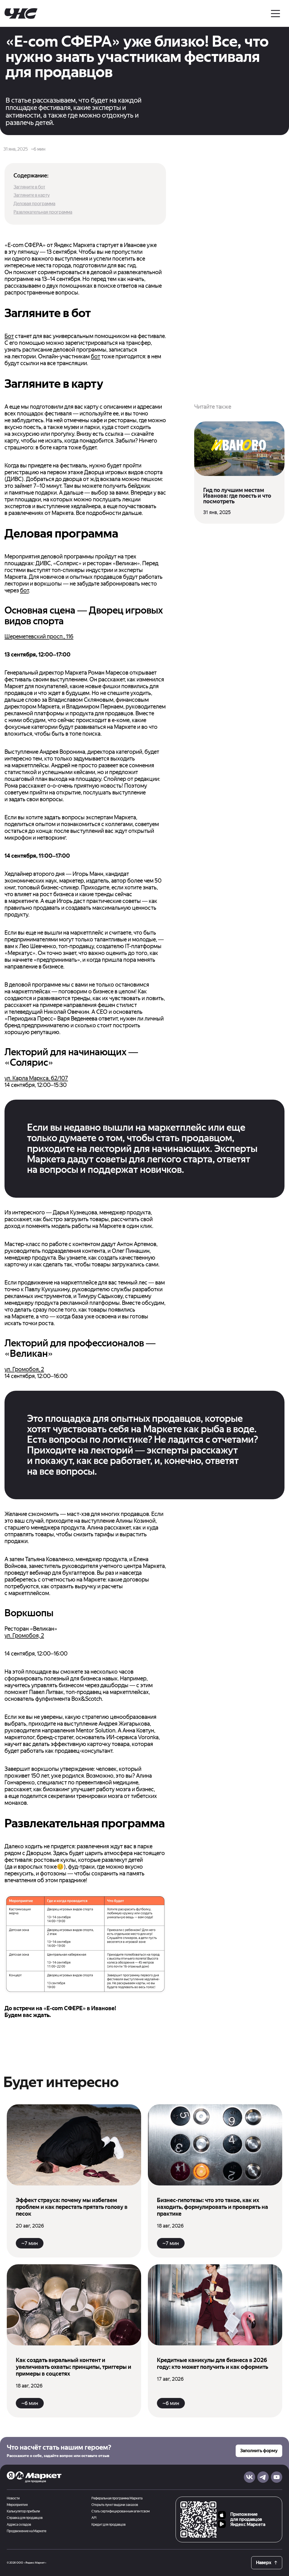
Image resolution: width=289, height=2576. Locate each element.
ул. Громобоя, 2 (24, 1369)
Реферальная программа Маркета (117, 2498)
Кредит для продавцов (109, 2525)
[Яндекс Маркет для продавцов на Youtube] (277, 2477)
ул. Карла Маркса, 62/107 (36, 1078)
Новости (13, 2498)
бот (96, 356)
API (94, 2518)
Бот (9, 336)
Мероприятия (17, 2505)
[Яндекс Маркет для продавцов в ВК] (249, 2477)
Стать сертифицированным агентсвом (121, 2511)
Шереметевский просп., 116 (39, 636)
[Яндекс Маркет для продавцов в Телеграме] (263, 2477)
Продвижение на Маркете (27, 2531)
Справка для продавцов (25, 2518)
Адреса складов (19, 2525)
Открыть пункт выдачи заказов (115, 2505)
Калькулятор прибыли (23, 2511)
